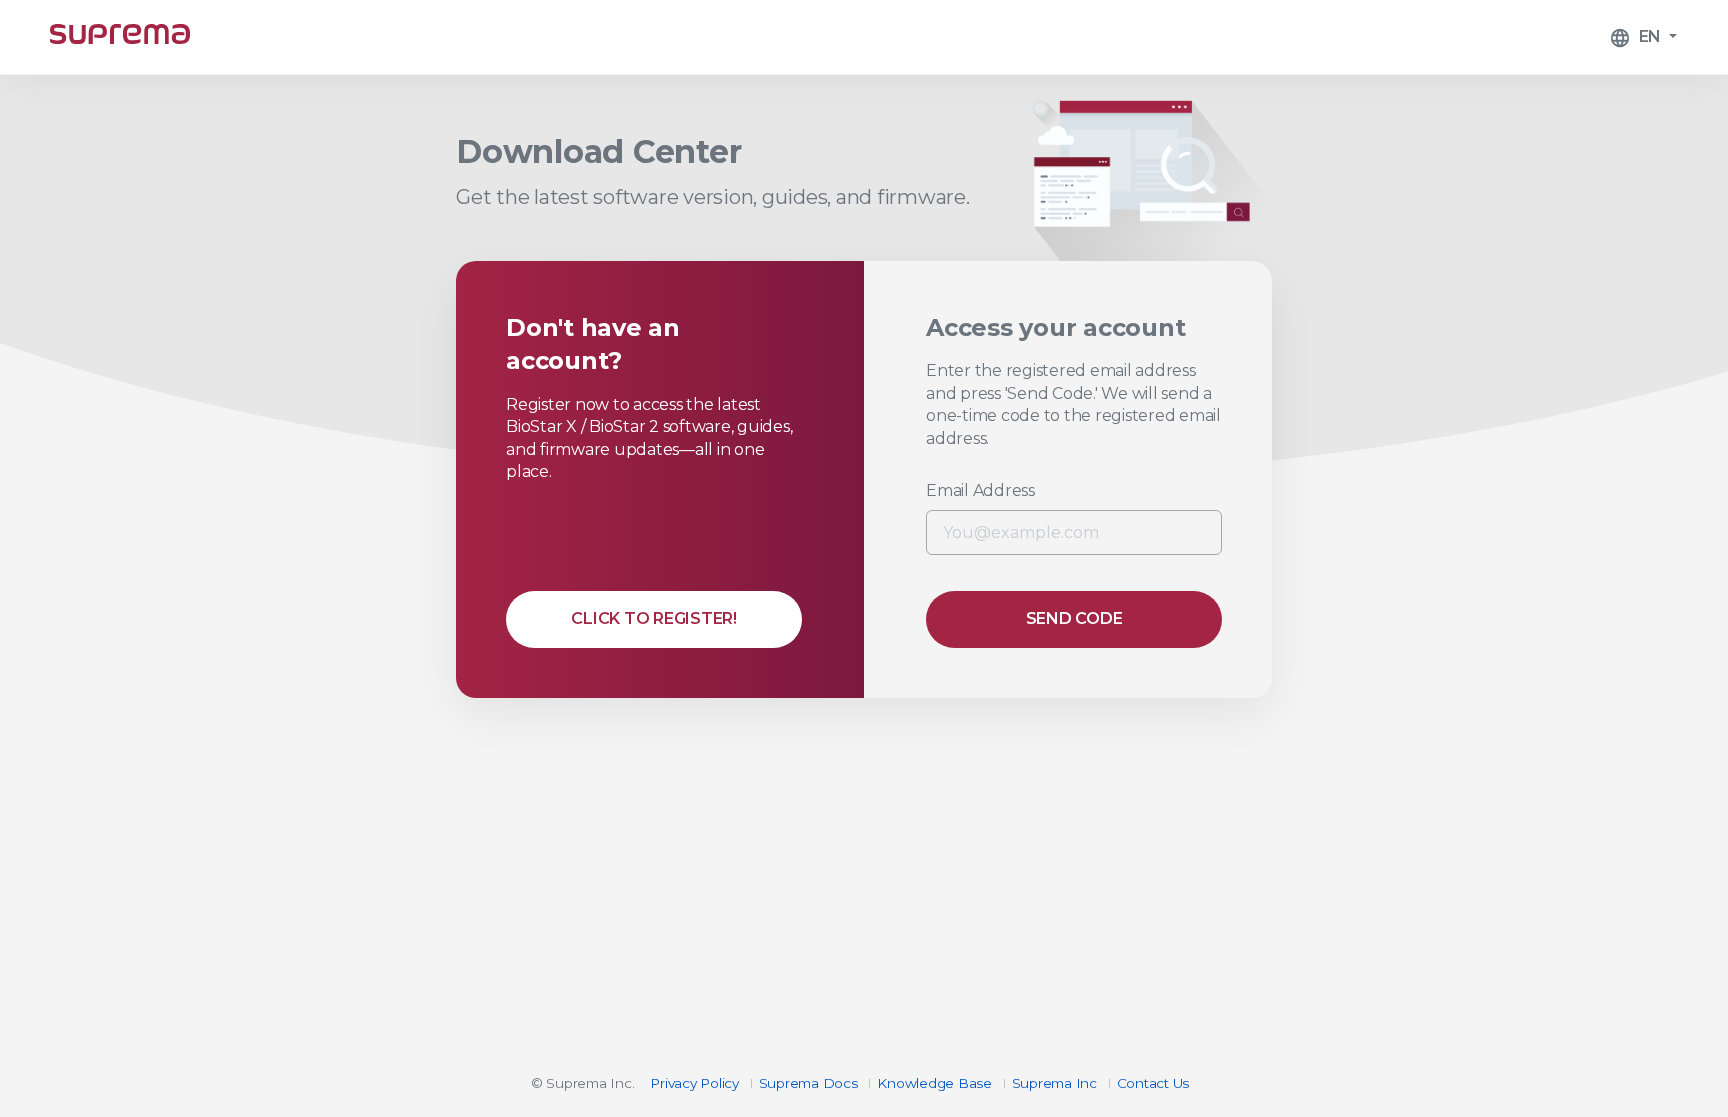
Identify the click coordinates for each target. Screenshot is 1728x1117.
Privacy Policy (694, 1083)
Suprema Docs (808, 1083)
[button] (1643, 37)
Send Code (1074, 618)
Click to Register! (654, 618)
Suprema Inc (1054, 1083)
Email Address (980, 490)
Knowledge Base (934, 1083)
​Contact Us (1153, 1083)
